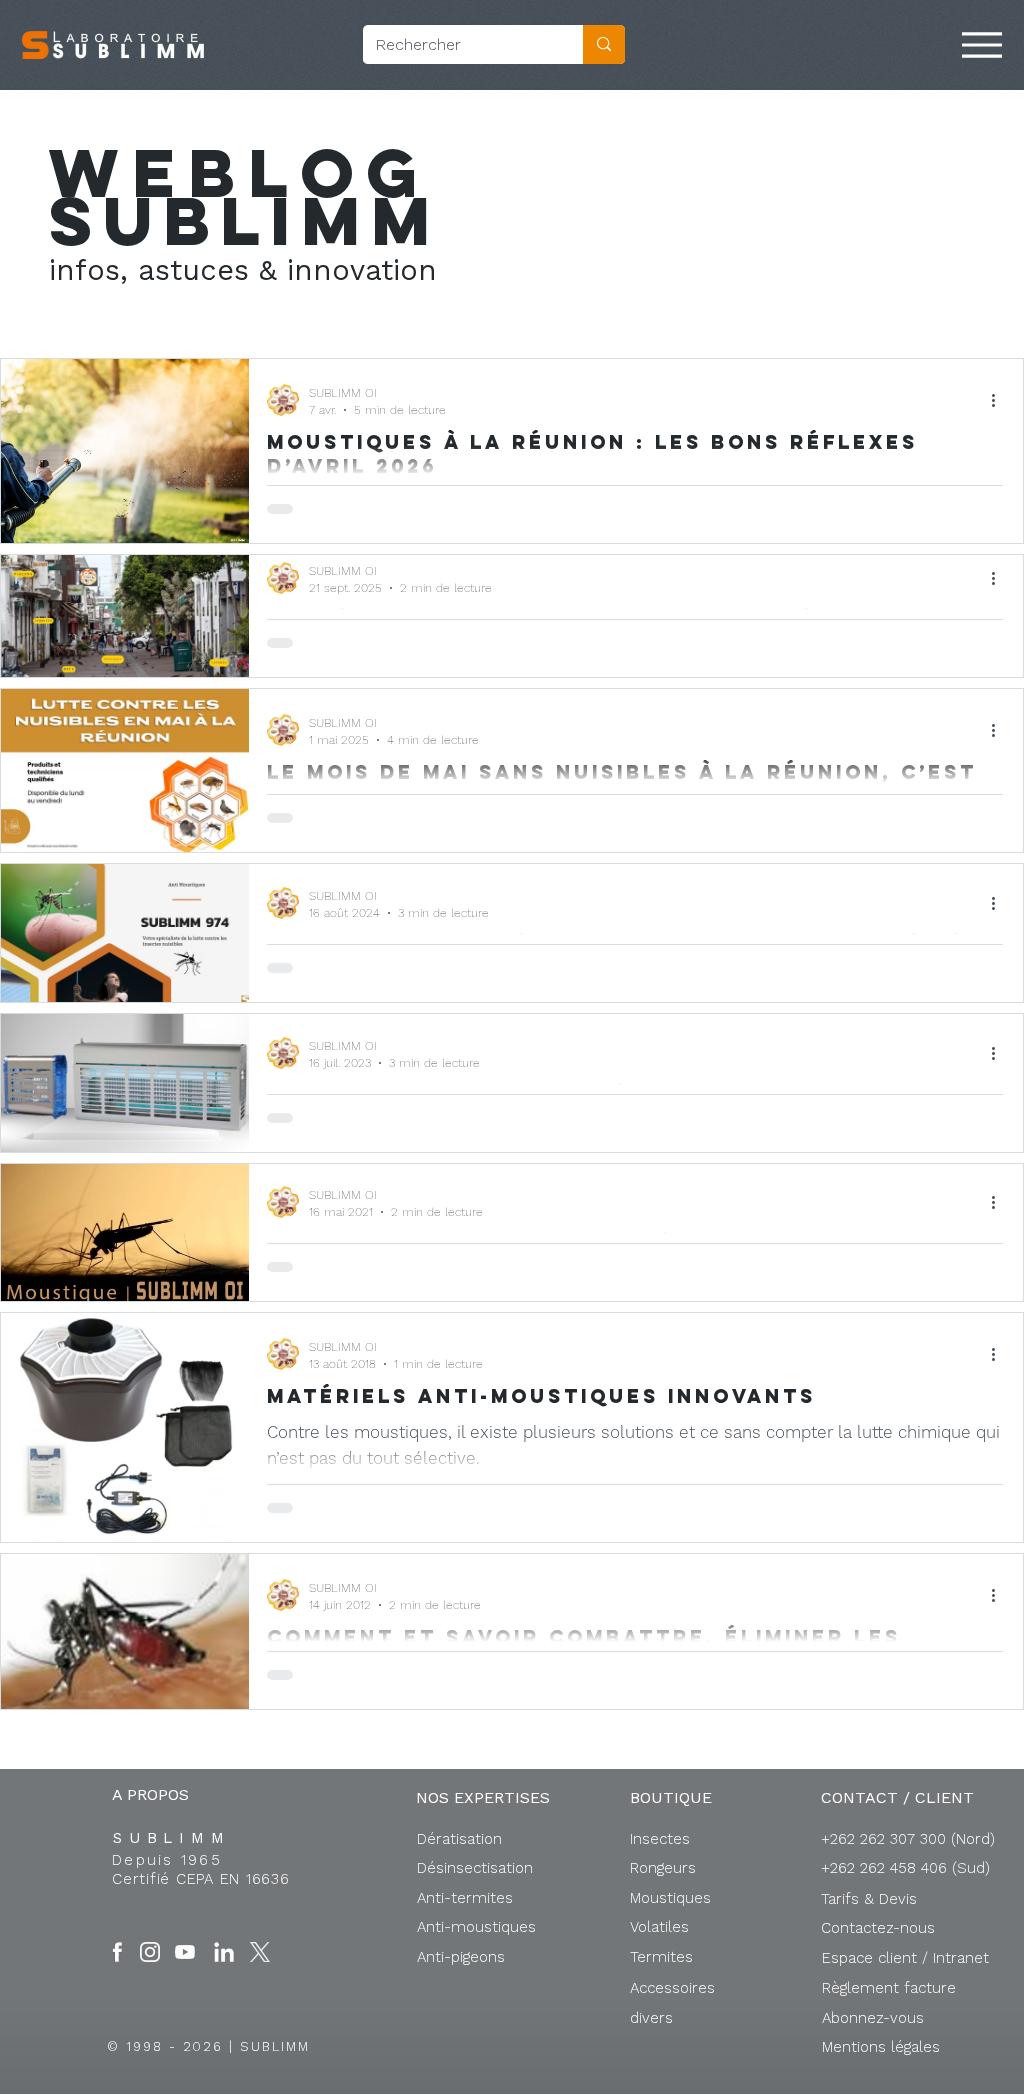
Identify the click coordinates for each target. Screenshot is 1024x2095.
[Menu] (982, 45)
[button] (905, 1958)
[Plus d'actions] (1000, 400)
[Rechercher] (604, 44)
